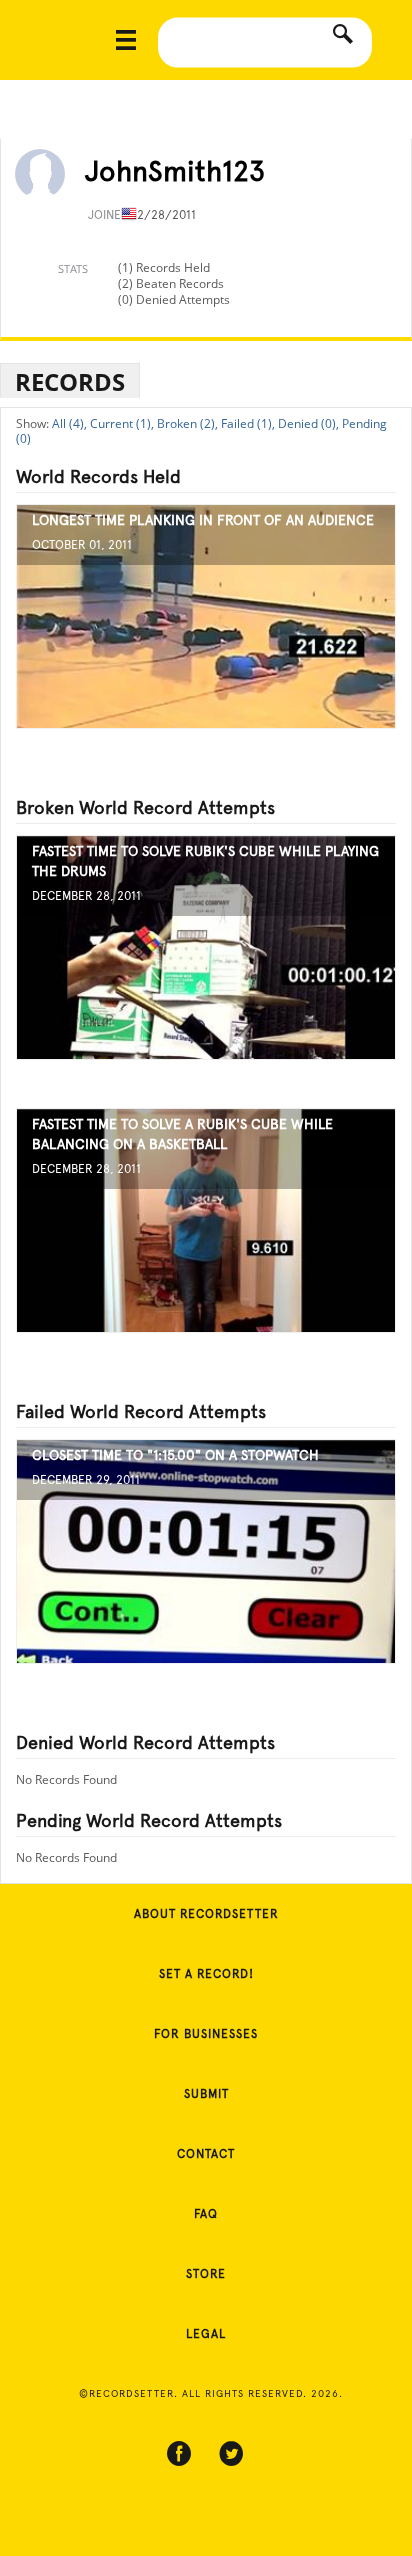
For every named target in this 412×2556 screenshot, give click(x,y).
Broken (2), (187, 423)
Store (206, 2274)
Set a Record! (206, 1974)
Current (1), (122, 423)
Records (70, 381)
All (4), (69, 423)
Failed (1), (248, 423)
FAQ (206, 2214)
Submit (206, 2094)
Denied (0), (308, 423)
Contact (206, 2154)
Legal (206, 2334)
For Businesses (206, 2034)
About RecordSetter (206, 1914)
